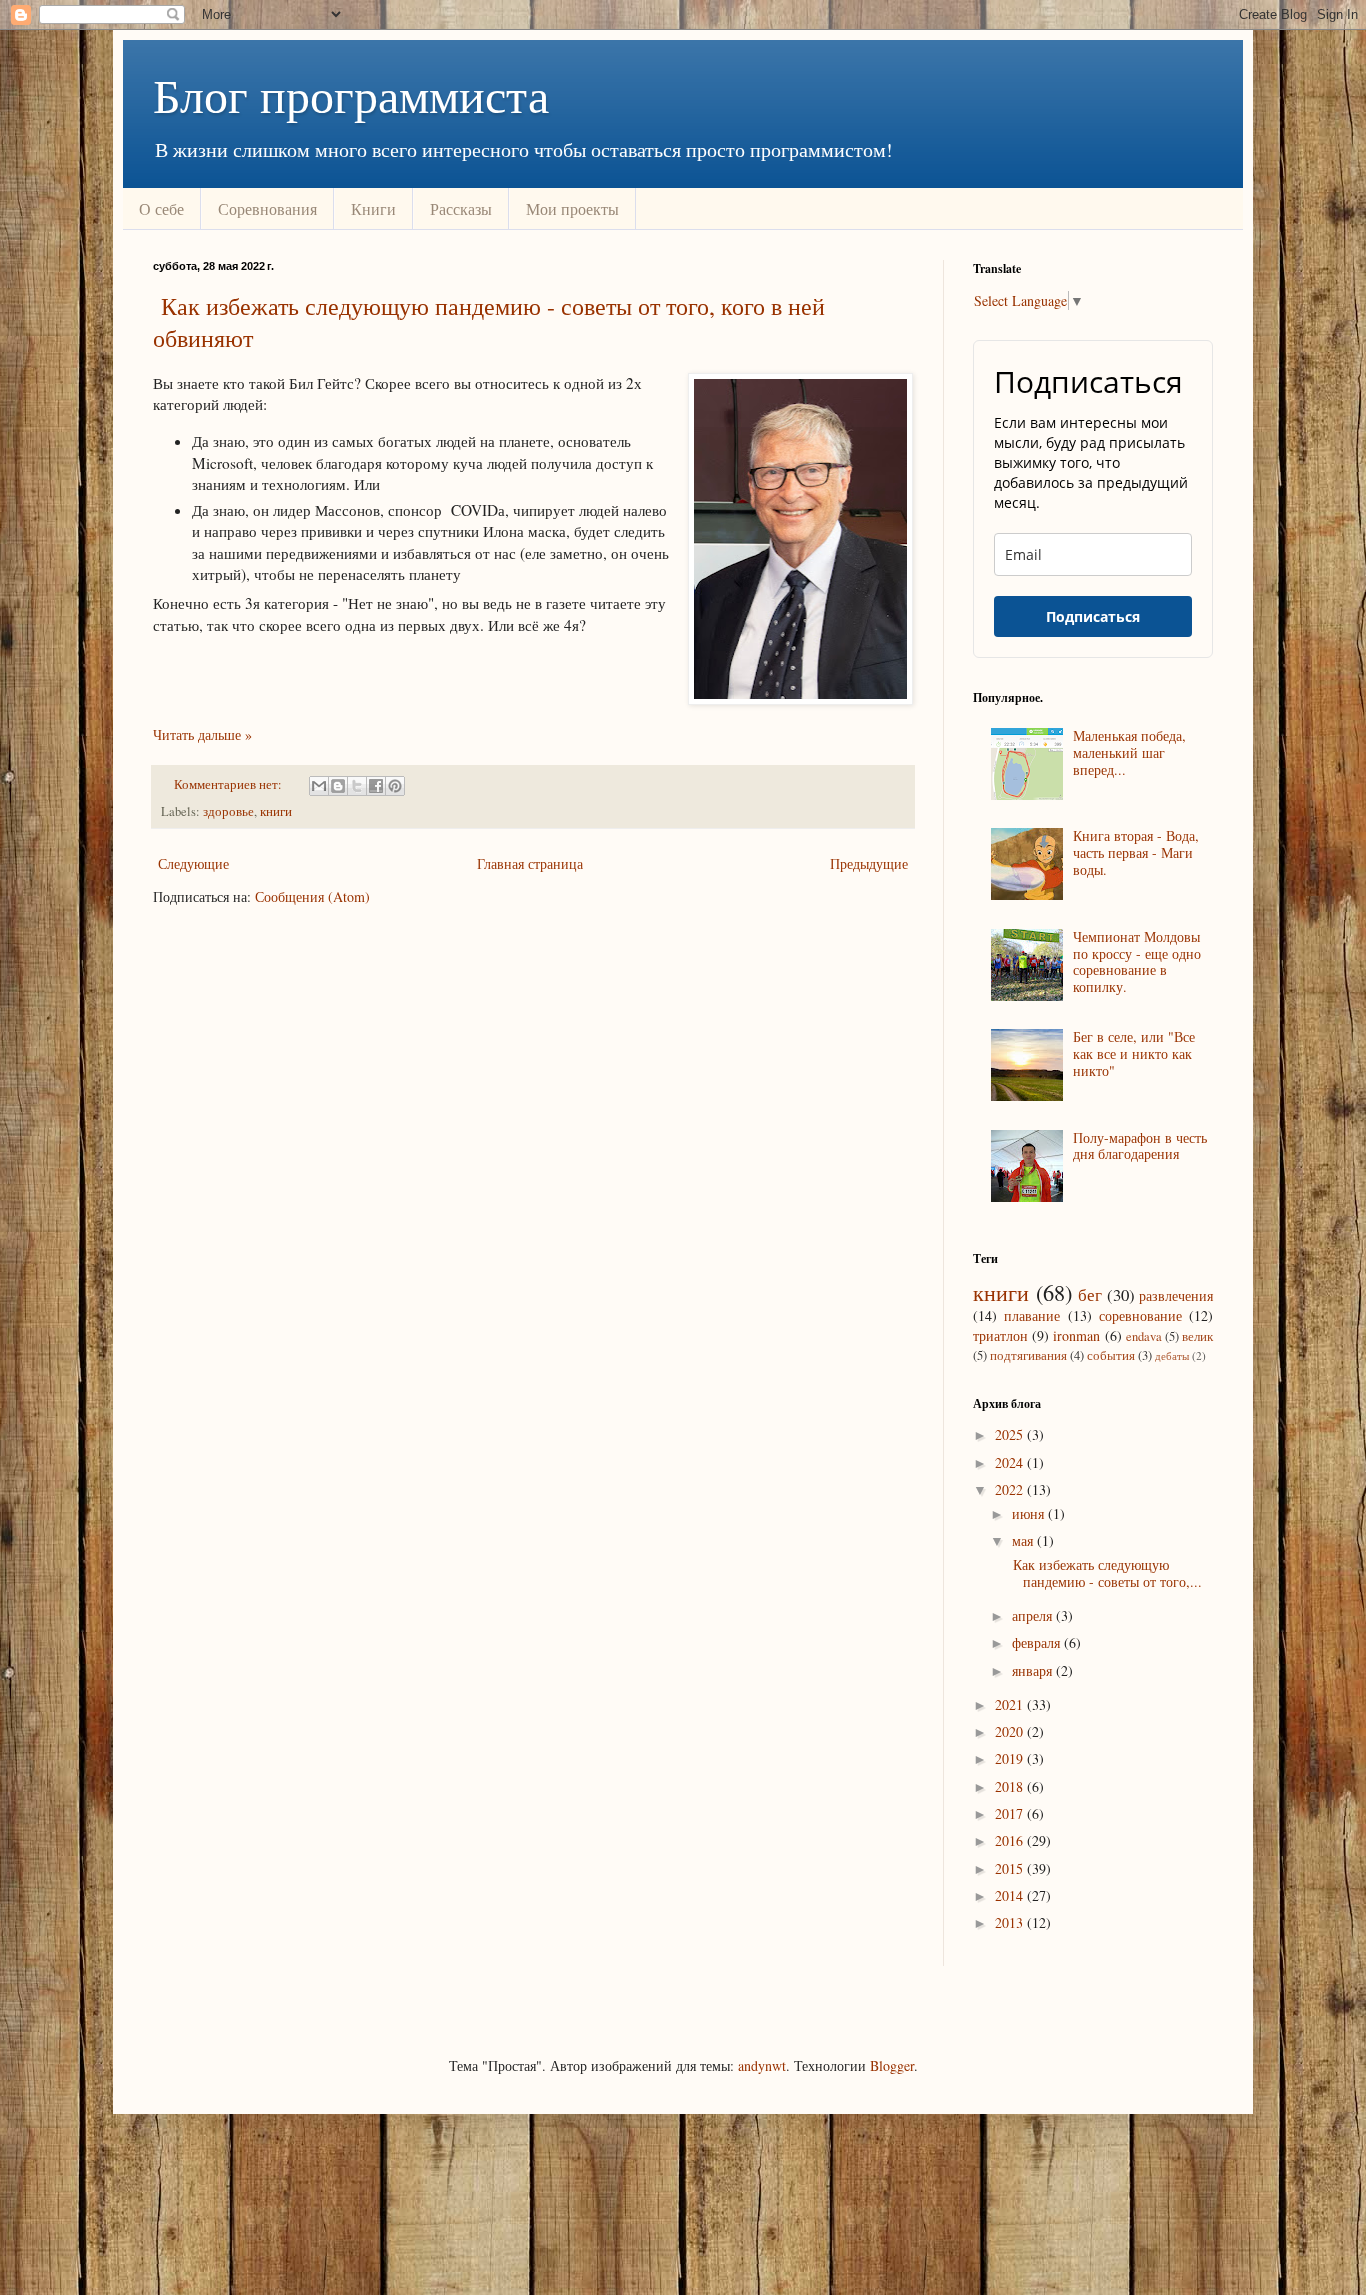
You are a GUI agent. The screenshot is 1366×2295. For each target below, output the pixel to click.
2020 (1011, 1731)
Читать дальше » (202, 734)
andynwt (762, 2065)
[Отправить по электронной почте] (319, 786)
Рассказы (461, 208)
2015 (1011, 1868)
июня (1030, 1513)
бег (1090, 1294)
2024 (1011, 1462)
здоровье (228, 811)
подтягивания (1028, 1355)
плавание (1032, 1315)
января (1034, 1670)
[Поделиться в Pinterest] (395, 786)
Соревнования (267, 208)
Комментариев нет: (229, 784)
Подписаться (1093, 616)
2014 (1011, 1895)
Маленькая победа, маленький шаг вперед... (1129, 752)
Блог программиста (351, 94)
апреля (1034, 1615)
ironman (1076, 1335)
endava (1144, 1336)
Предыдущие (869, 863)
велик (1197, 1336)
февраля (1038, 1642)
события (1111, 1355)
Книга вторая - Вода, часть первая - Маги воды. (1136, 852)
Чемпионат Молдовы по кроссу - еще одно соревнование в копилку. (1137, 961)
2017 (1011, 1813)
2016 (1011, 1840)
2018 (1011, 1786)
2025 (1011, 1434)
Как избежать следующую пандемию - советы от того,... (1105, 1573)
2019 (1011, 1758)
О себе (161, 208)
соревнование (1140, 1315)
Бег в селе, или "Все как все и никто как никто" (1134, 1053)
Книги (373, 208)
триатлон (1000, 1335)
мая (1024, 1540)
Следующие (193, 863)
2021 (1011, 1704)
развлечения (1176, 1295)
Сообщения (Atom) (312, 896)
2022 (1011, 1489)
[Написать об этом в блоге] (338, 786)
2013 (1011, 1922)
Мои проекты (572, 208)
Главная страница (530, 863)
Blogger (892, 2065)
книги (276, 811)
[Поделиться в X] (357, 786)
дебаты (1172, 1355)
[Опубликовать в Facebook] (376, 786)
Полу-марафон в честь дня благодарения (1140, 1146)
